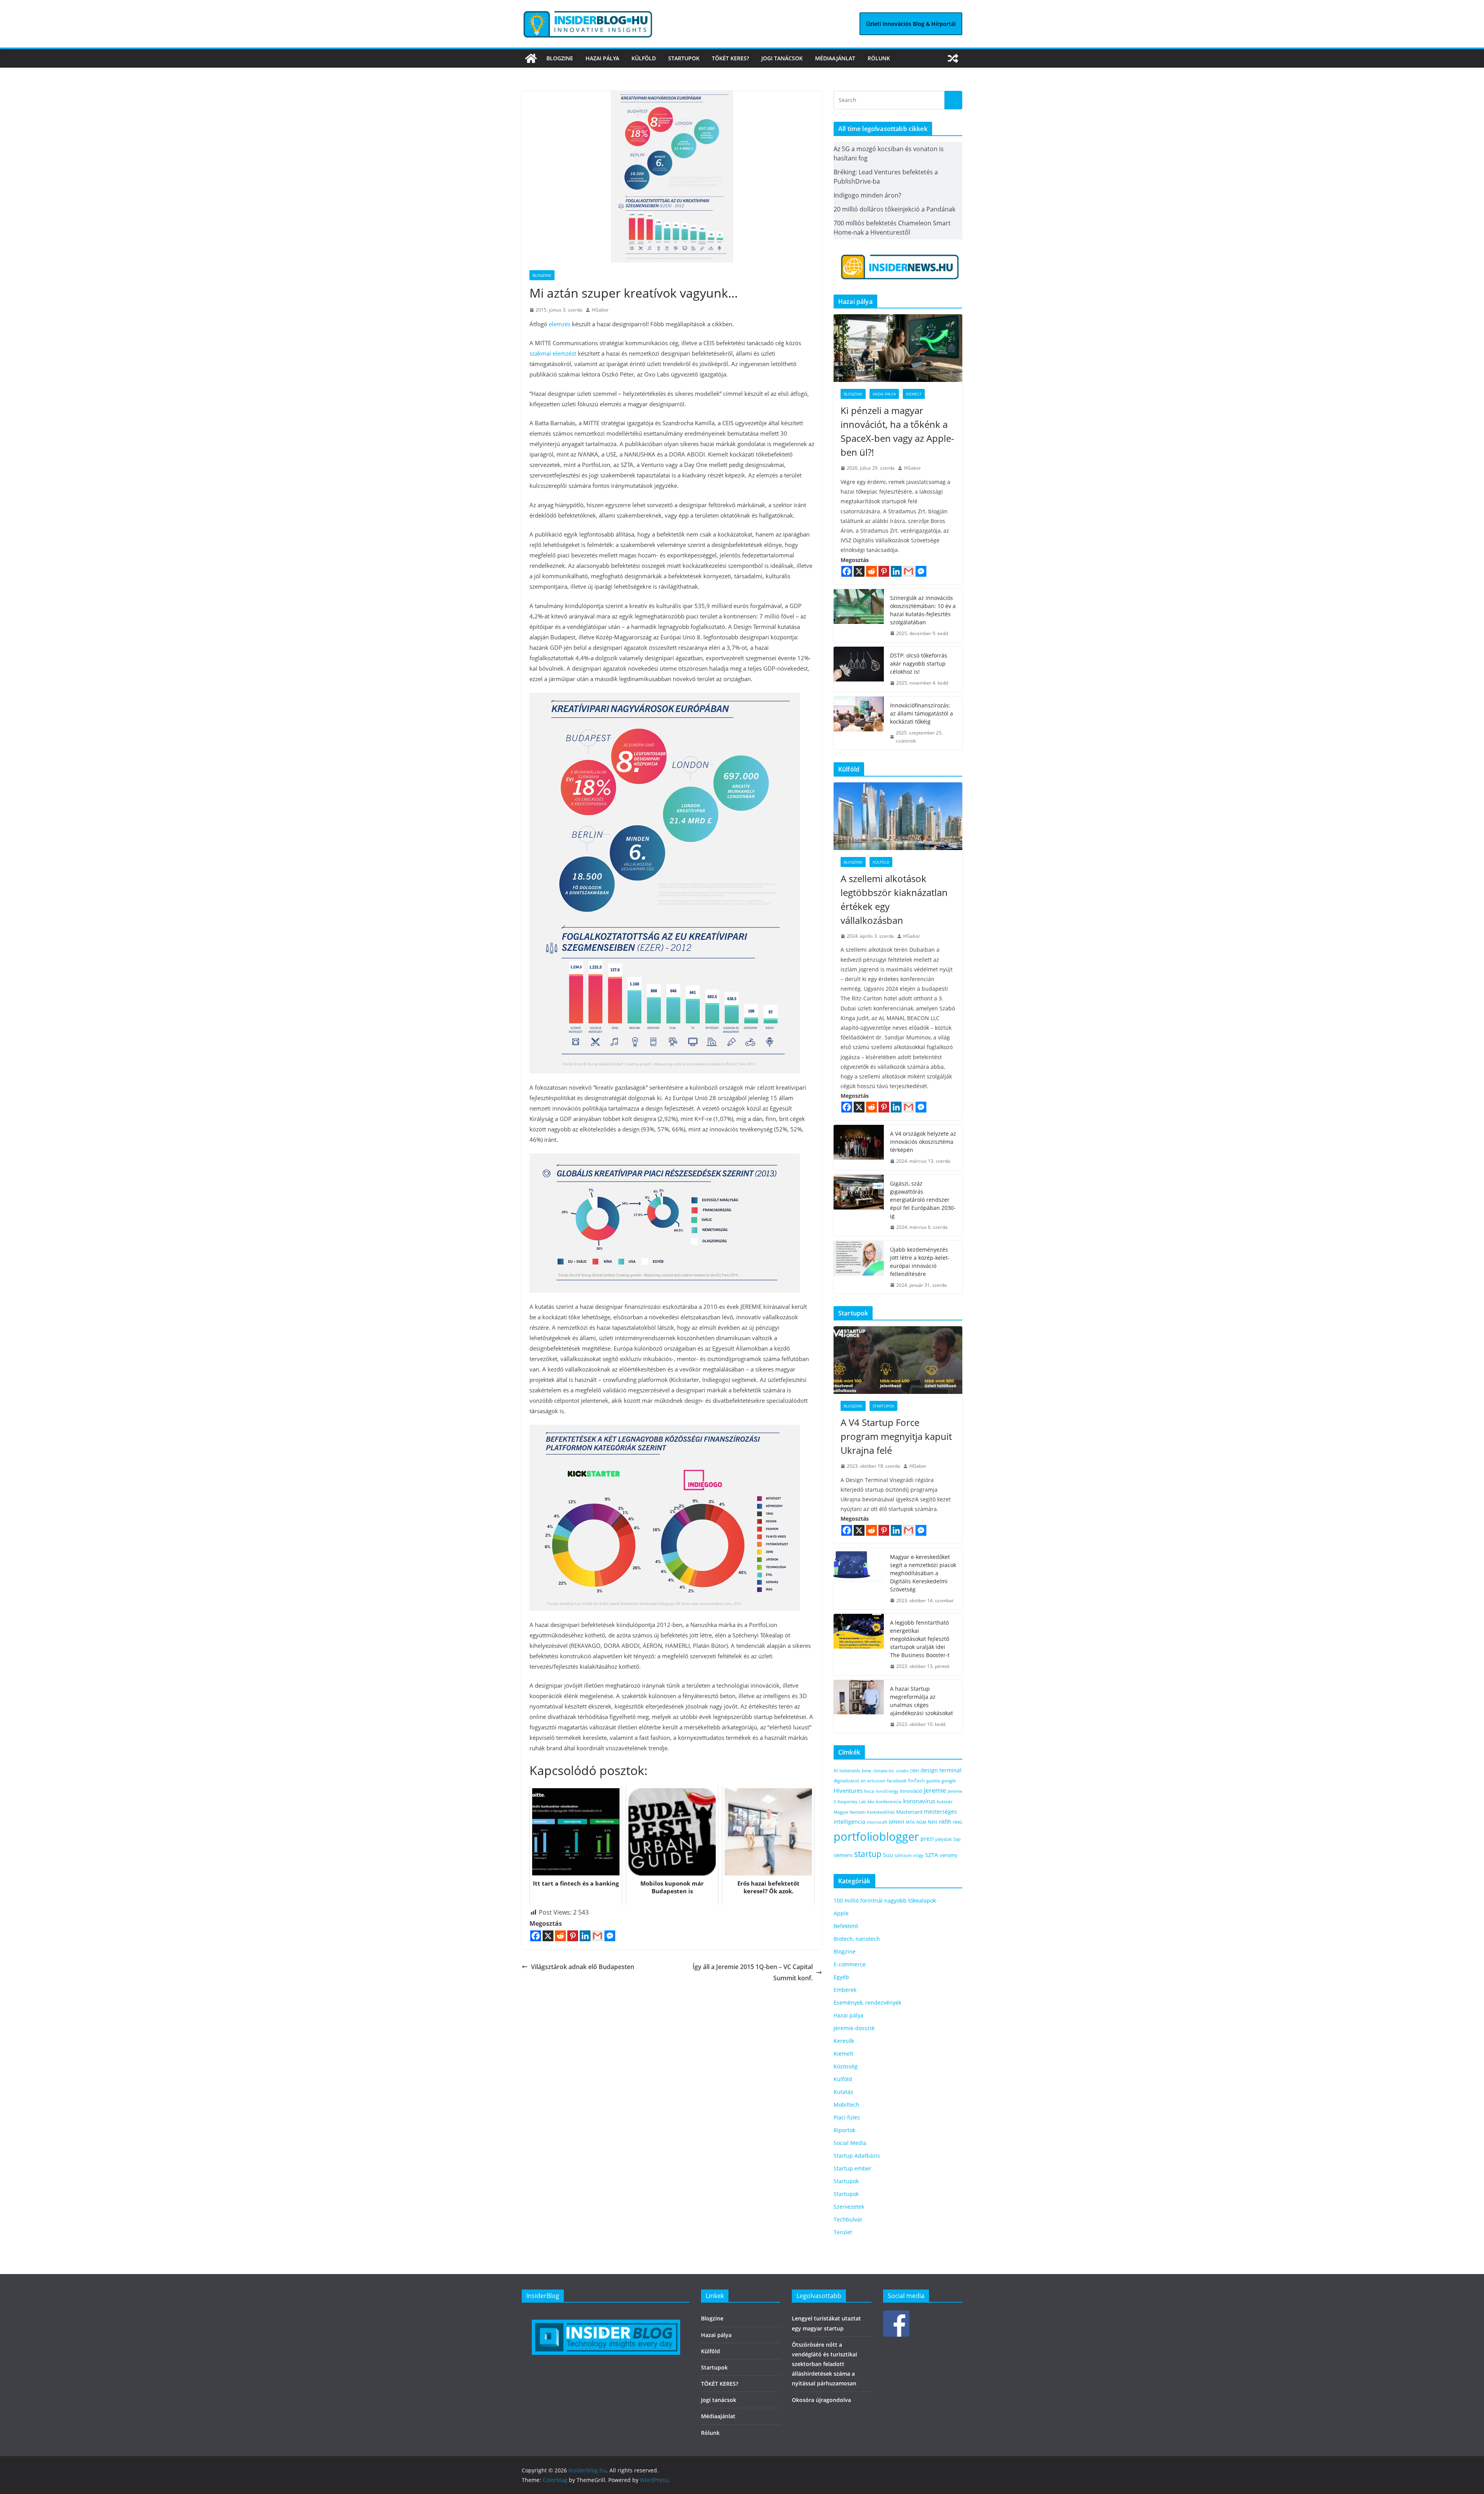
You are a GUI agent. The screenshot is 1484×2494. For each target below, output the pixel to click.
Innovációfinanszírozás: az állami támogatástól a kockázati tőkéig (922, 713)
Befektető (846, 1926)
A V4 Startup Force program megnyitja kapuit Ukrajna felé (896, 1436)
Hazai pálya (602, 58)
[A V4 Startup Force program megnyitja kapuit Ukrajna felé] (898, 1360)
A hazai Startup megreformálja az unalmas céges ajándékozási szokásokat (922, 1701)
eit (863, 1781)
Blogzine (560, 58)
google (949, 1780)
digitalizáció (846, 1781)
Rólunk (879, 58)
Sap (957, 1839)
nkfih (945, 1822)
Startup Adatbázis (857, 2156)
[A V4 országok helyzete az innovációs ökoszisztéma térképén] (859, 1147)
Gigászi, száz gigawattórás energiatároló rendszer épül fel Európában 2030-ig (923, 1200)
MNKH (897, 1822)
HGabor (600, 310)
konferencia (889, 1801)
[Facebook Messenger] (610, 1936)
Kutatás (843, 2092)
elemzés (560, 324)
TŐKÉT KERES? (730, 58)
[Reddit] (560, 1936)
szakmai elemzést (553, 353)
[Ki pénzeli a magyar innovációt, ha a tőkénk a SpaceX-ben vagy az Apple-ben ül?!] (898, 348)
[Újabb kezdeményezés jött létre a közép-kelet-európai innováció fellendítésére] (859, 1267)
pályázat (944, 1839)
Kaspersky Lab (852, 1802)
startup (868, 1854)
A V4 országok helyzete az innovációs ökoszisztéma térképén (923, 1142)
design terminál (941, 1770)
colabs (902, 1771)
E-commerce (850, 1964)
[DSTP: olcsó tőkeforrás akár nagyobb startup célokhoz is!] (859, 669)
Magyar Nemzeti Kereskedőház (864, 1812)
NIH (933, 1822)
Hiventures (848, 1790)
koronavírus (919, 1801)
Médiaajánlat (835, 58)
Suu (888, 1855)
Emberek (845, 1990)
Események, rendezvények (867, 2003)
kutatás (945, 1802)
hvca (869, 1791)
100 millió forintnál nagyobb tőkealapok (885, 1900)
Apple (841, 1913)
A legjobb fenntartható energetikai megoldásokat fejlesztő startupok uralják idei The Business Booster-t (920, 1639)
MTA (910, 1822)
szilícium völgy (909, 1855)
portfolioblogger (876, 1836)
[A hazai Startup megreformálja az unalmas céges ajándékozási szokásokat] (859, 1707)
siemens (843, 1855)
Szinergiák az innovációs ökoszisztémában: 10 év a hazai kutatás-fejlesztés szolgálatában (923, 610)
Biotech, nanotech (857, 1939)
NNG (958, 1822)
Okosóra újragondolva (821, 2400)
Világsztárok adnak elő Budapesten (583, 1967)
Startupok (684, 58)
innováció (911, 1791)
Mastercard (909, 1812)
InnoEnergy (887, 1791)
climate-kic (884, 1771)
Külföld (644, 58)
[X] (548, 1936)
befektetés (850, 1771)
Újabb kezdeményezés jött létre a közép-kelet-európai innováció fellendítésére (920, 1262)
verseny (949, 1855)
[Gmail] (597, 1936)
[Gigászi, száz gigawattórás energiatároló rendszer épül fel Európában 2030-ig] (859, 1205)
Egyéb (841, 1977)
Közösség (846, 2066)
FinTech (916, 1780)
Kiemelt (914, 394)
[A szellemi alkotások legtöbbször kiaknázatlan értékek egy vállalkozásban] (898, 816)
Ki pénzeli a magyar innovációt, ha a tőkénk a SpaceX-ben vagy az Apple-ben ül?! (897, 431)
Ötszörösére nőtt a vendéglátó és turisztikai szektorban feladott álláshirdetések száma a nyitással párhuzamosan (825, 2364)
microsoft (877, 1822)
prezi (927, 1839)
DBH (915, 1771)
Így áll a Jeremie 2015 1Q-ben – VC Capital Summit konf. (753, 1972)
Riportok (844, 2130)
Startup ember (853, 2168)
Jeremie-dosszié (854, 2028)
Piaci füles (847, 2117)
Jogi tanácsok (782, 58)
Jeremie (935, 1790)
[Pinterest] (573, 1936)
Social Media (850, 2143)
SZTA (932, 1855)
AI (836, 1771)
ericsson (876, 1781)
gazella (933, 1781)
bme (867, 1770)
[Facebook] (536, 1936)
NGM (921, 1822)
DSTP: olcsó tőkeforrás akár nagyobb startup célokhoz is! (919, 664)
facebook (897, 1781)
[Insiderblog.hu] (531, 58)
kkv (871, 1802)
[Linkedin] (585, 1936)
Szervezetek (849, 2207)
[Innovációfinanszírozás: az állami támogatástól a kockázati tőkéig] (859, 723)
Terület (843, 2232)
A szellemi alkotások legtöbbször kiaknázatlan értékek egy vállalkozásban (894, 899)
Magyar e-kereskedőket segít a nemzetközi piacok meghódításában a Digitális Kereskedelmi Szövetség (923, 1573)
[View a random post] (953, 58)
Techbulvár (848, 2219)
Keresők (844, 2041)
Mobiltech (847, 2105)
